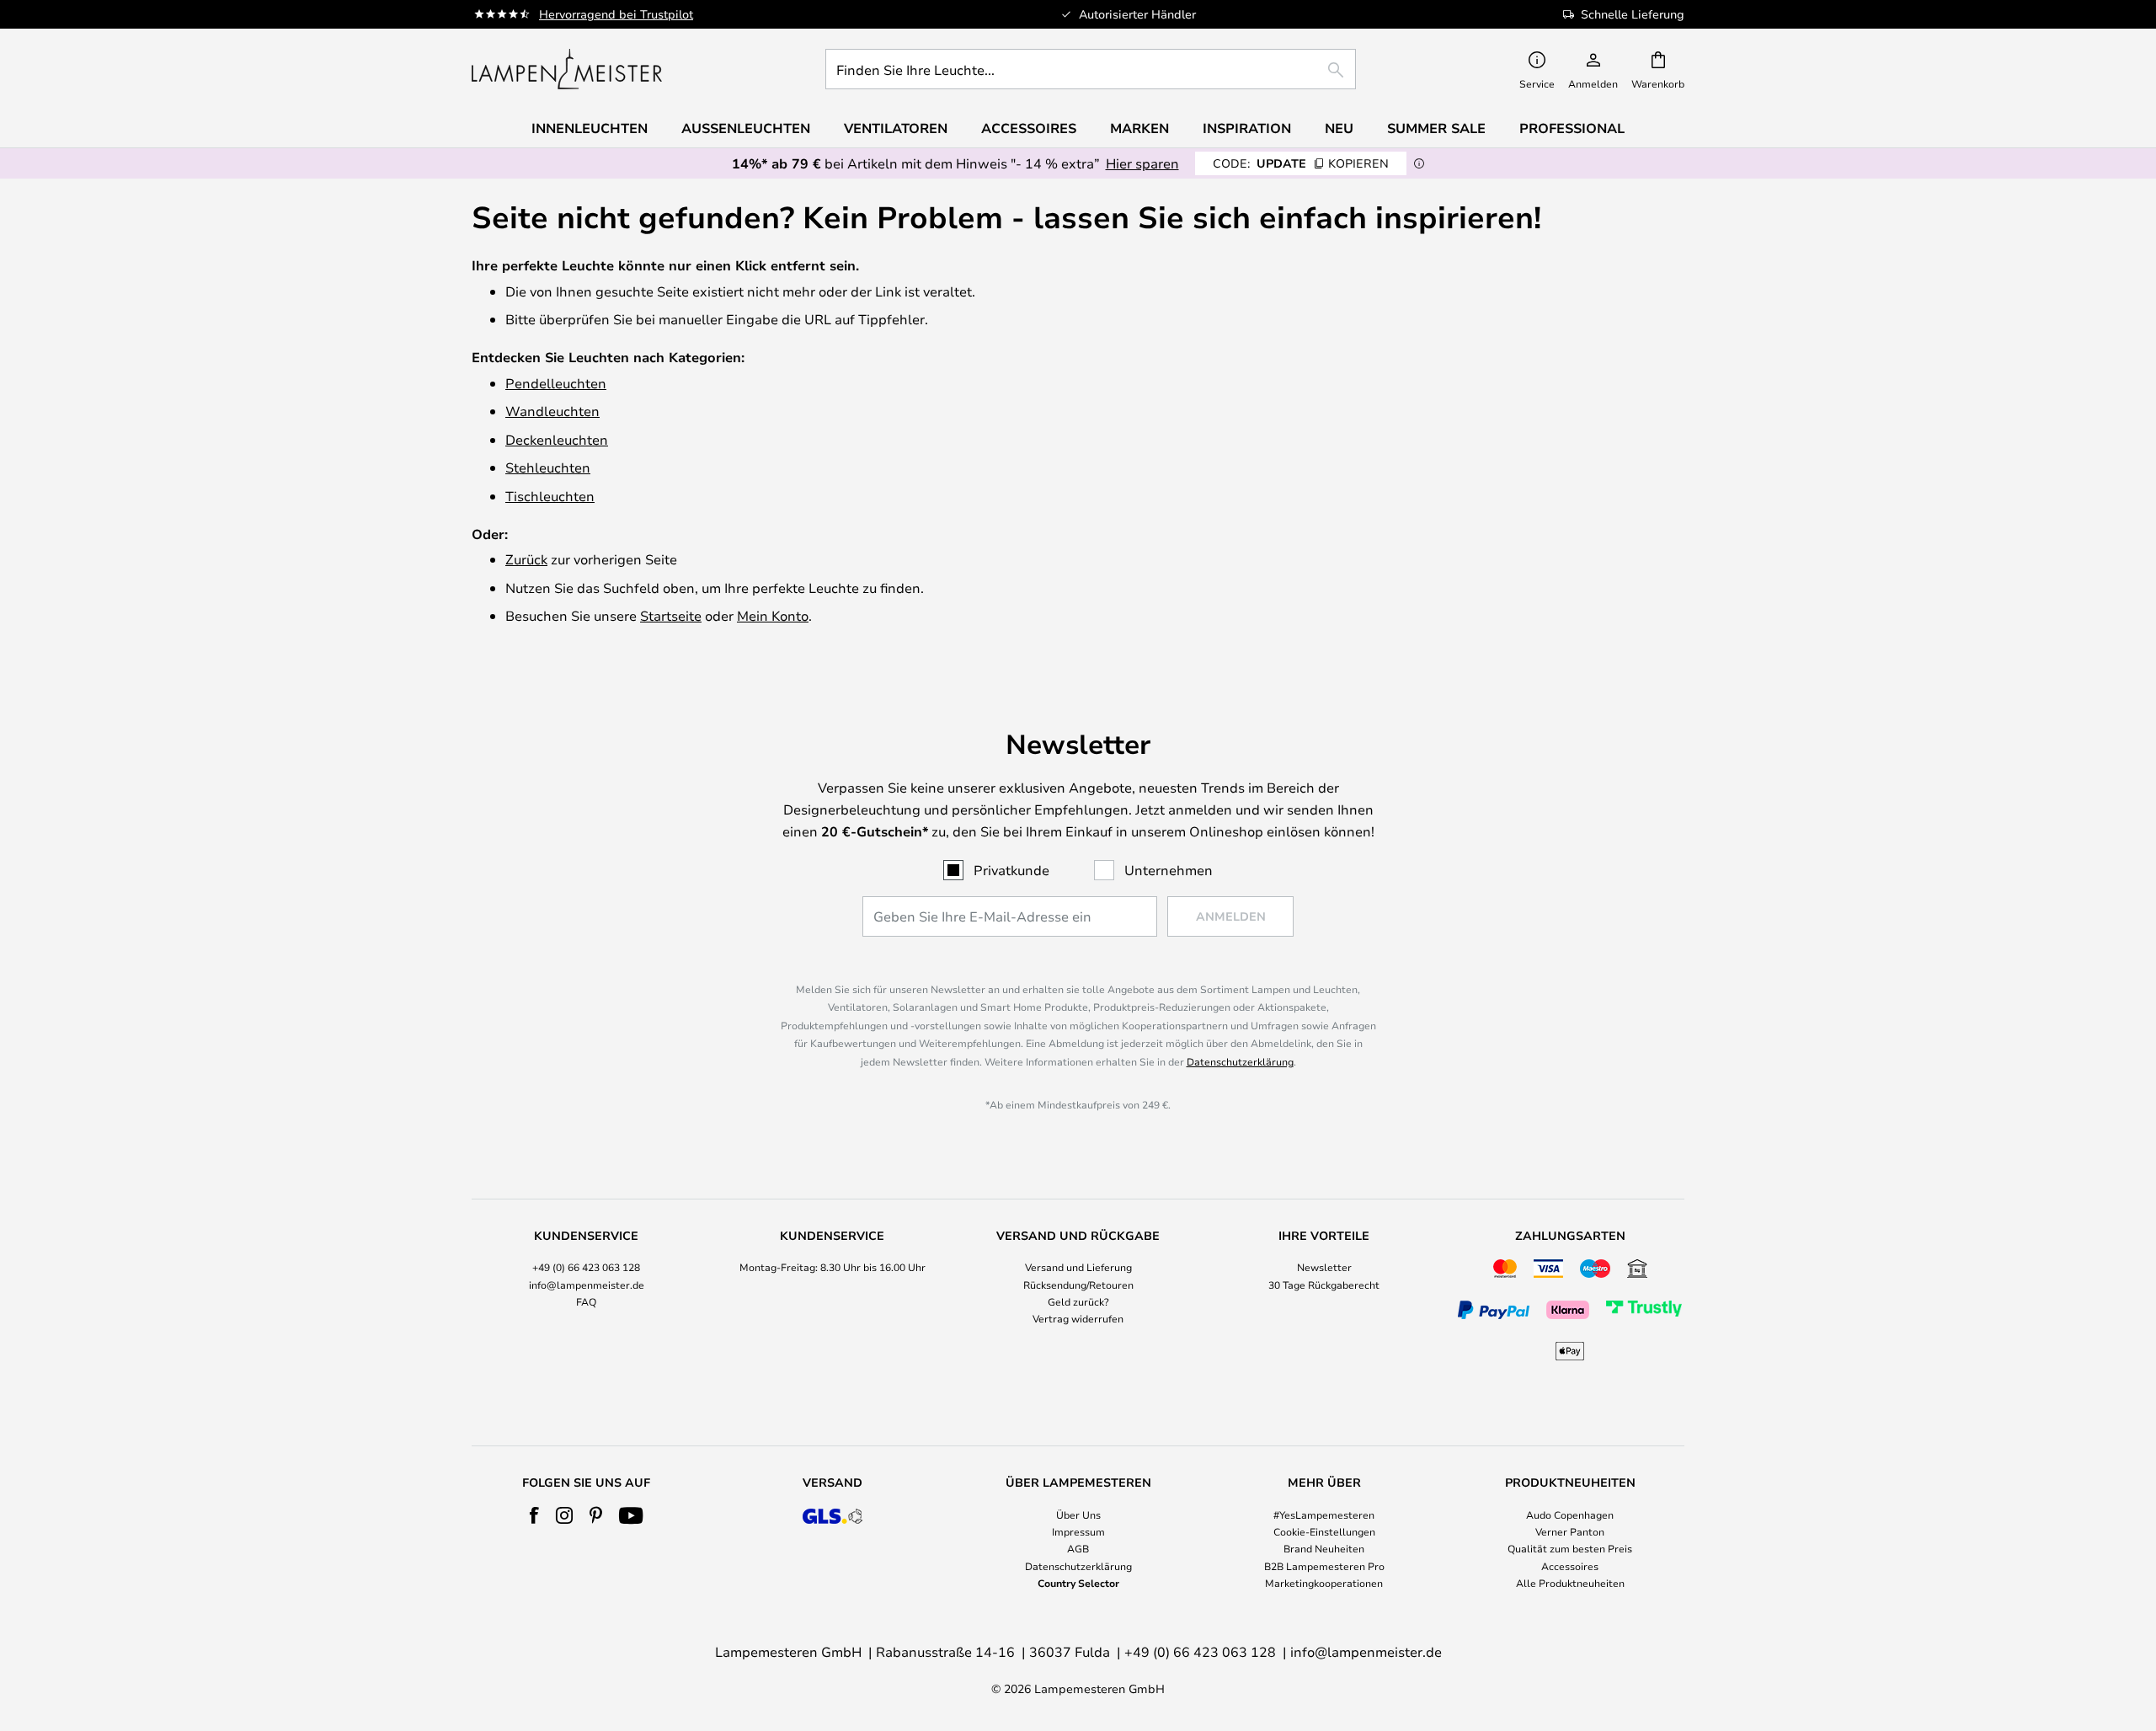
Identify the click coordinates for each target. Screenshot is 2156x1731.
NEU (1339, 128)
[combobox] (1091, 69)
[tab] (586, 1298)
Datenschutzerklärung (1240, 1061)
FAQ (586, 1301)
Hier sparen (1142, 163)
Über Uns (1078, 1515)
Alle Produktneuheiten (1570, 1583)
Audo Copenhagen (1570, 1515)
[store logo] (567, 69)
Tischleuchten (550, 496)
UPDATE (1301, 163)
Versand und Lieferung (1078, 1267)
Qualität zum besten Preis (1570, 1548)
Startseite (671, 615)
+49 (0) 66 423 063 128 (586, 1267)
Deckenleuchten (557, 439)
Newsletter (1324, 1267)
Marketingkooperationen (1324, 1583)
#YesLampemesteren (1324, 1515)
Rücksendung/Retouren (1078, 1285)
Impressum (1078, 1531)
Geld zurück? (1078, 1301)
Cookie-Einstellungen (1324, 1531)
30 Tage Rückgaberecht (1324, 1285)
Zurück (526, 559)
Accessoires (1570, 1566)
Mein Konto (773, 615)
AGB (1078, 1548)
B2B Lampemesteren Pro (1324, 1566)
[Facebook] (534, 1515)
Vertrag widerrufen (1078, 1318)
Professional (1572, 128)
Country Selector (1078, 1583)
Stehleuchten (548, 467)
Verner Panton (1570, 1531)
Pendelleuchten (556, 383)
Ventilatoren (896, 128)
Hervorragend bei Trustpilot (616, 14)
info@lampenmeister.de (587, 1285)
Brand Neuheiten (1324, 1548)
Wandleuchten (552, 411)
